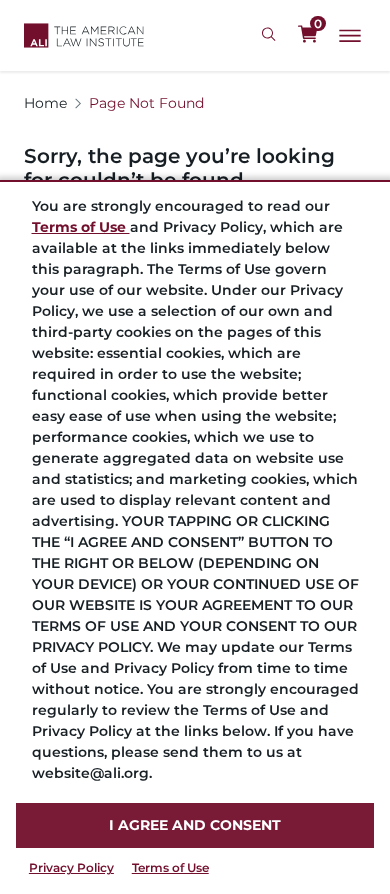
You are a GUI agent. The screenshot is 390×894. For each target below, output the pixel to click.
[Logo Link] (84, 35)
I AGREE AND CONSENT (195, 825)
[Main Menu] (350, 36)
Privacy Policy (71, 867)
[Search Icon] (271, 35)
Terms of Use (170, 867)
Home (45, 103)
